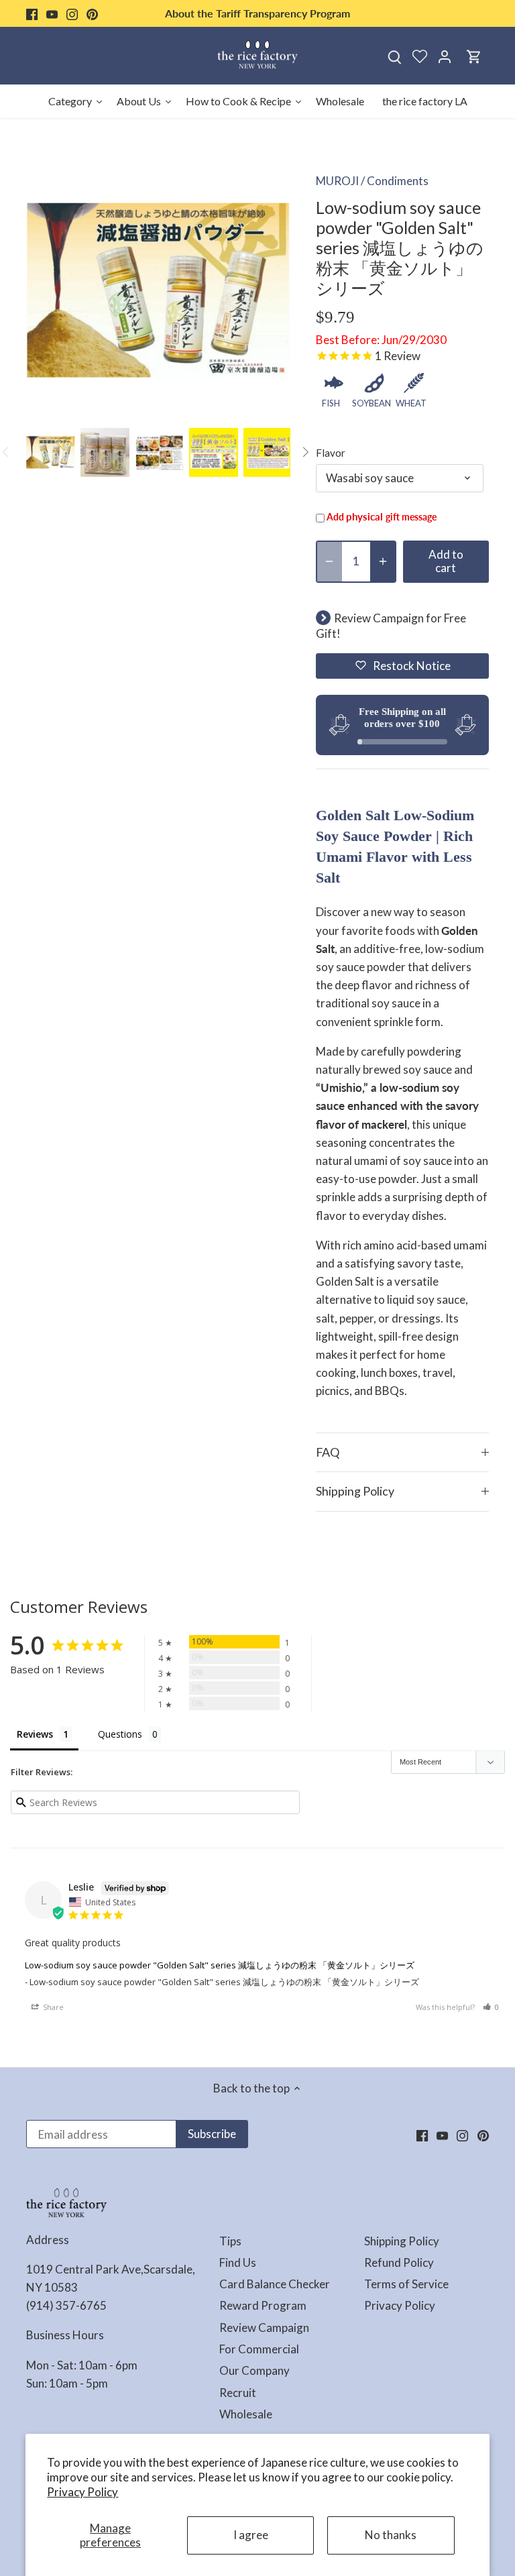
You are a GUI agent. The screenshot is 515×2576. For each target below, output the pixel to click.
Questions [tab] (120, 1734)
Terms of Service (406, 2284)
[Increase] (383, 562)
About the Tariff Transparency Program (257, 13)
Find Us (238, 2262)
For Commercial (259, 2349)
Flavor (331, 453)
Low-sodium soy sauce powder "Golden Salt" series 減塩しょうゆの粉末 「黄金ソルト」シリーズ (220, 1965)
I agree (251, 2535)
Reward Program (263, 2305)
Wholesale (246, 2414)
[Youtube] (52, 13)
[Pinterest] (92, 13)
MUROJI (337, 181)
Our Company (254, 2370)
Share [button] (52, 2007)
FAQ (328, 1452)
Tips (230, 2241)
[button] (402, 666)
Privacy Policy (82, 2492)
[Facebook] (32, 13)
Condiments (398, 181)
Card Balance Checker (275, 2284)
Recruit (238, 2393)
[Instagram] (72, 13)
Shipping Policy (355, 1491)
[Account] (445, 56)
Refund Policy (399, 2262)
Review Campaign (264, 2328)
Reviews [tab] (35, 1734)
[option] (51, 452)
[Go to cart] (474, 56)
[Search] (395, 56)
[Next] (305, 452)
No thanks (391, 2535)
